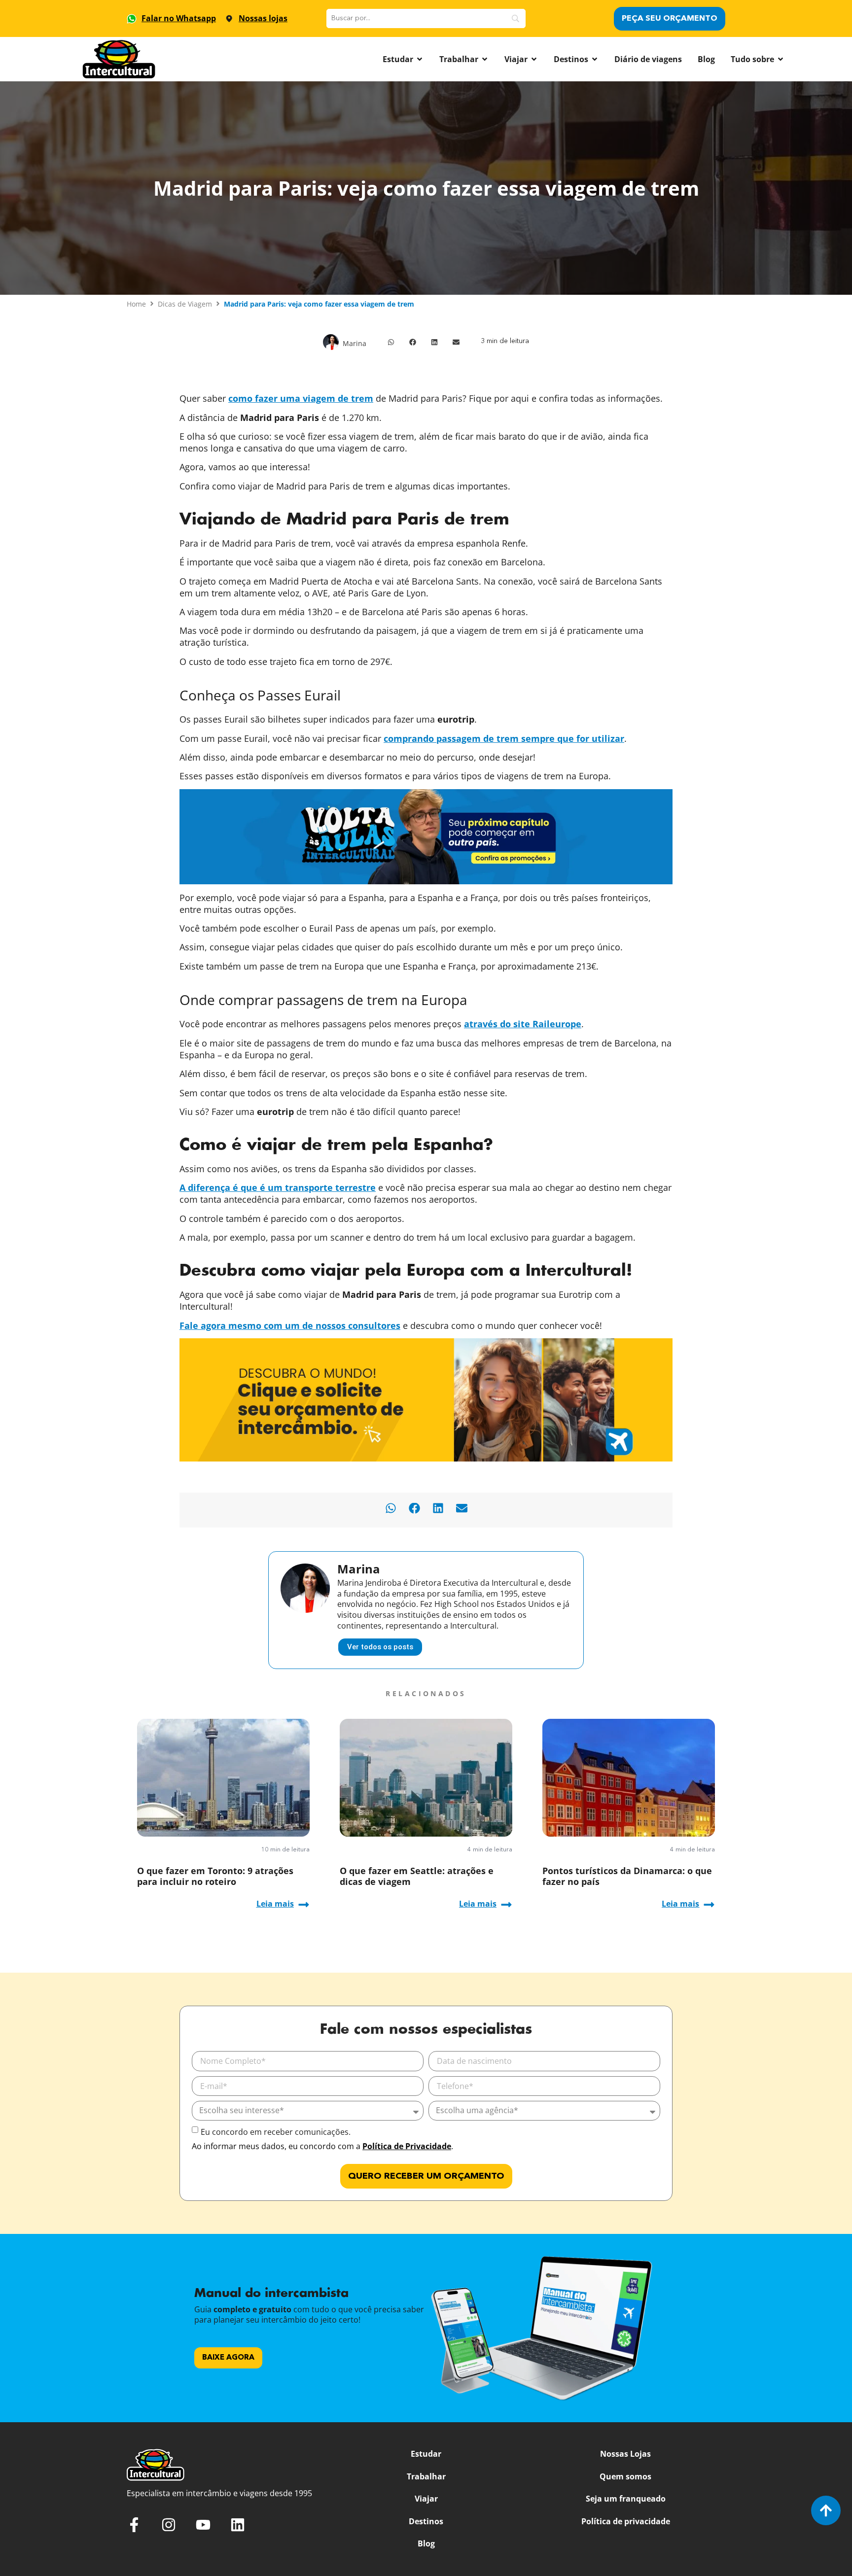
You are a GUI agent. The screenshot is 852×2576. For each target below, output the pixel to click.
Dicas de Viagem (185, 304)
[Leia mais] (304, 1905)
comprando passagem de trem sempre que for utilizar (504, 738)
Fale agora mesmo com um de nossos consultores (290, 1325)
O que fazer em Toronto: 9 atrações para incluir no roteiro (215, 1876)
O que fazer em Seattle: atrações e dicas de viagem (417, 1876)
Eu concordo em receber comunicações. (276, 2132)
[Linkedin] (238, 2525)
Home (136, 304)
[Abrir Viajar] (534, 59)
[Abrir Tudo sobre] (781, 59)
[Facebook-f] (134, 2525)
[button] (391, 342)
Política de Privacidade (407, 2146)
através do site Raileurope (523, 1024)
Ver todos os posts (380, 1647)
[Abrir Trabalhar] (485, 59)
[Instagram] (169, 2525)
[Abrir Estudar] (420, 59)
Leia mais (275, 1904)
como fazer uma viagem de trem (301, 398)
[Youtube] (203, 2525)
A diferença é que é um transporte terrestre (278, 1187)
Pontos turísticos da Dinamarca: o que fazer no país (627, 1876)
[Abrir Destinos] (595, 59)
